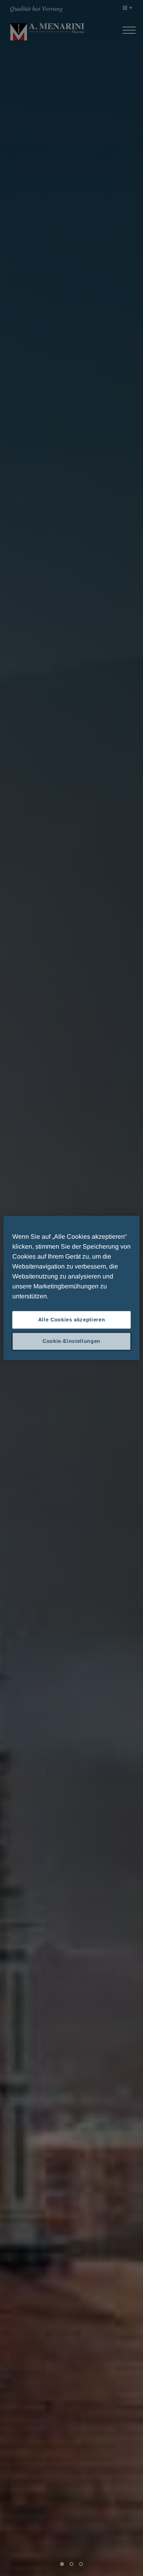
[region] (71, 1288)
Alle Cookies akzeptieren (72, 1320)
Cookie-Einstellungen (71, 1341)
